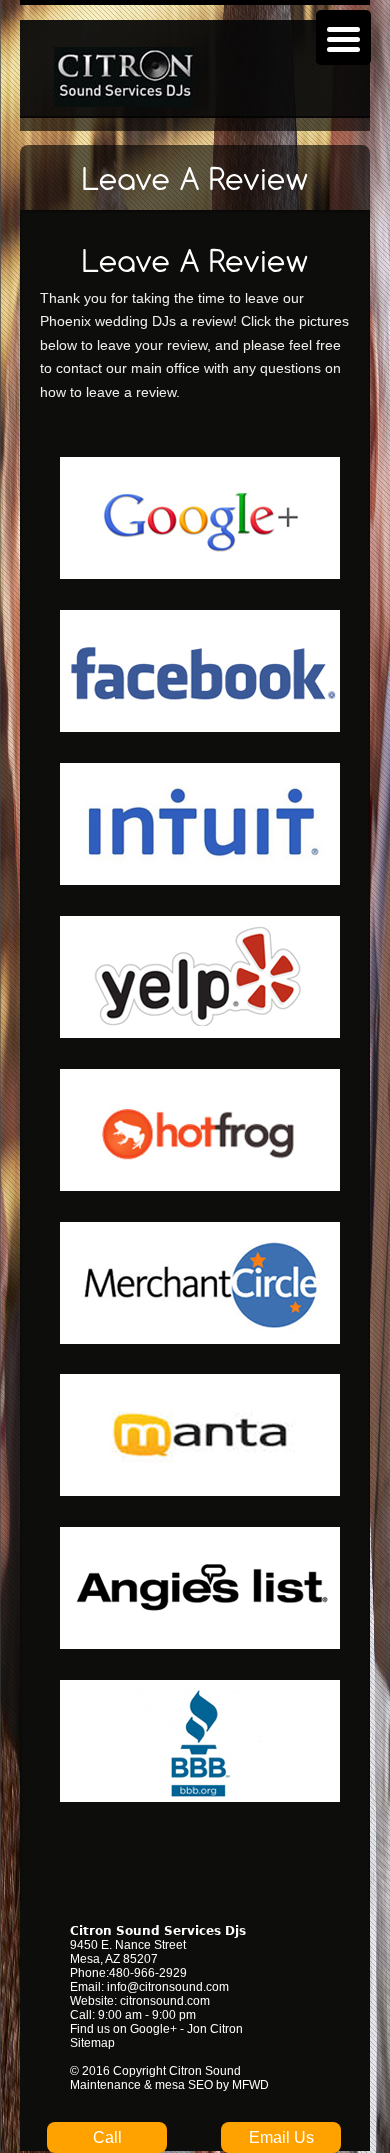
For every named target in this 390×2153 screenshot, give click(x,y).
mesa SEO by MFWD (212, 2085)
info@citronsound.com (168, 1987)
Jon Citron (215, 2029)
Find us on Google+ (123, 2029)
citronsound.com (165, 2001)
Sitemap (92, 2043)
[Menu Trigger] (343, 37)
